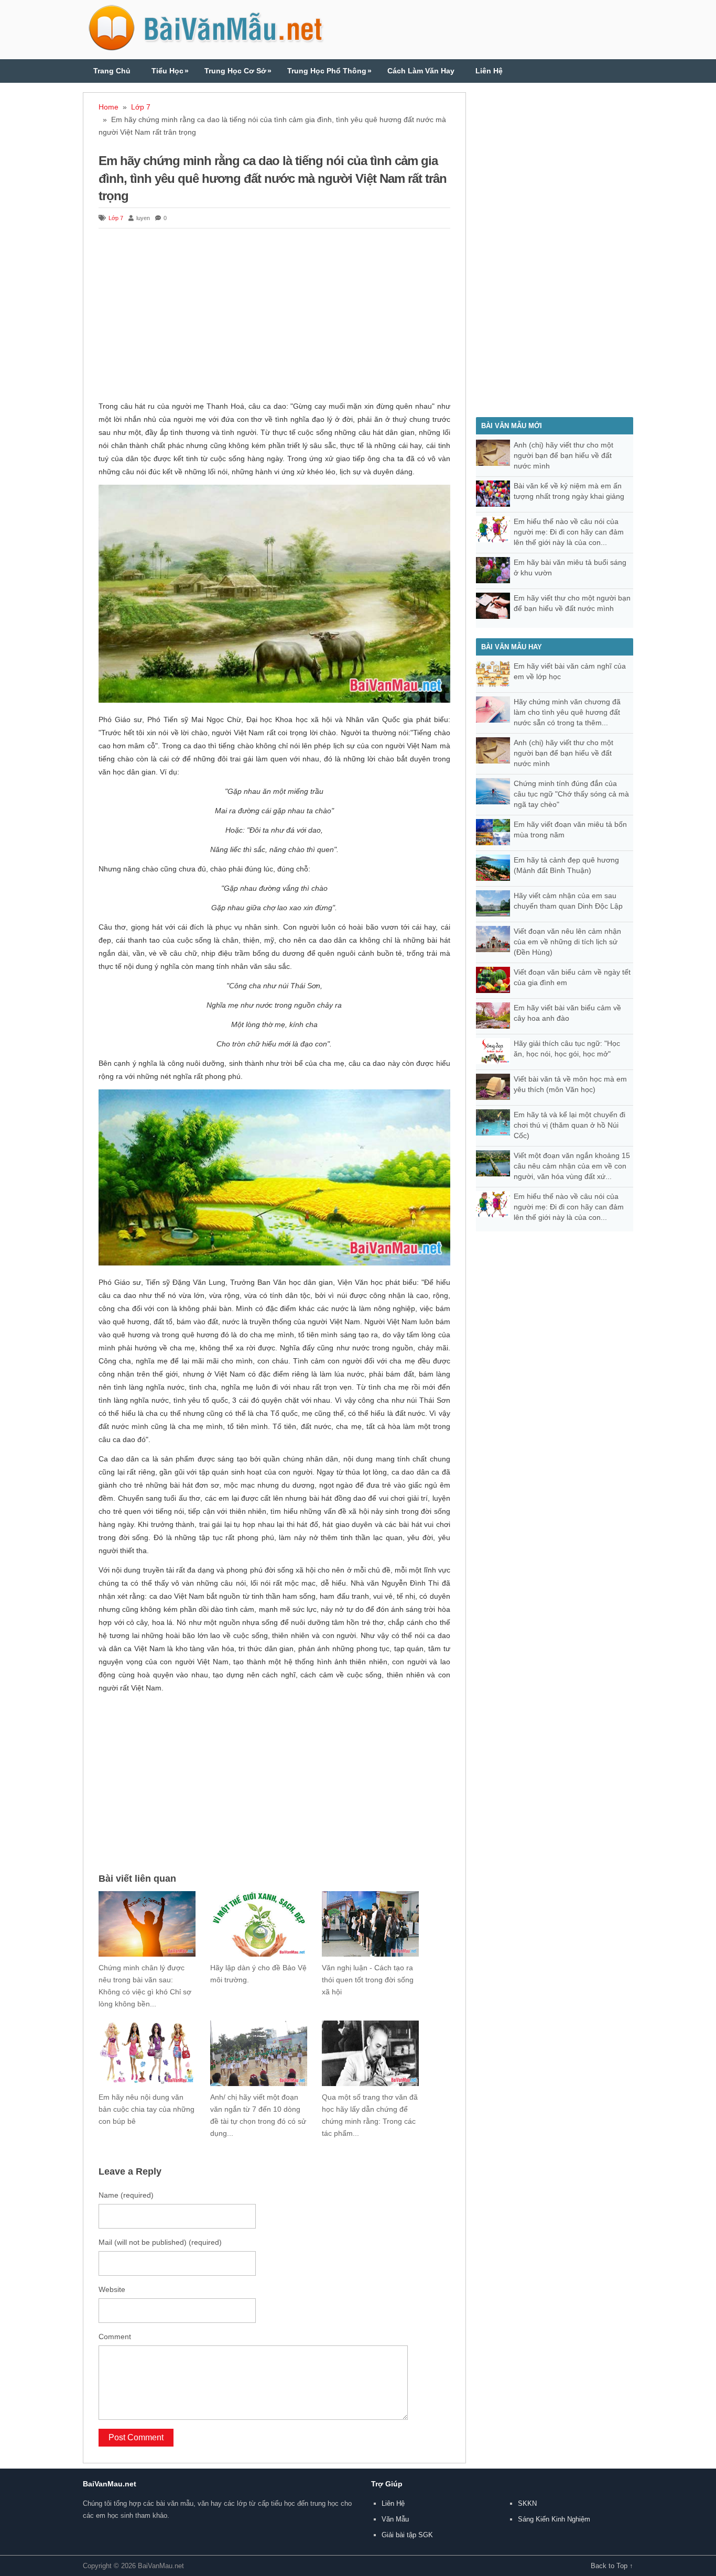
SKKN (527, 2503)
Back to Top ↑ (612, 2566)
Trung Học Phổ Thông (329, 71)
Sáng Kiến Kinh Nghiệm (554, 2519)
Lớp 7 (141, 107)
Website (112, 2289)
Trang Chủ (112, 71)
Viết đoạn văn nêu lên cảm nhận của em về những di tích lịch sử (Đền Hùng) (567, 942)
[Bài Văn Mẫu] (206, 46)
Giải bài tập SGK (407, 2535)
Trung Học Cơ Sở (238, 71)
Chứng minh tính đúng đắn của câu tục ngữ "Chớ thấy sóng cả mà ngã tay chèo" (571, 794)
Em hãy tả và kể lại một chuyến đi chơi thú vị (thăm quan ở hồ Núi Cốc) (569, 1125)
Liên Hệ (489, 71)
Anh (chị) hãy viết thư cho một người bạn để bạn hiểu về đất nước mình (563, 455)
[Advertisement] (274, 316)
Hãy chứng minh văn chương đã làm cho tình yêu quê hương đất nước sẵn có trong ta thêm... (567, 712)
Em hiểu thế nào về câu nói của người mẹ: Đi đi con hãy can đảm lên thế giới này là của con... (569, 532)
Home (109, 107)
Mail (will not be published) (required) (160, 2242)
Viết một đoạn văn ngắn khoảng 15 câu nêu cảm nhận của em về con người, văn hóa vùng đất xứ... (572, 1166)
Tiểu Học (170, 71)
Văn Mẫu (395, 2519)
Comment (115, 2337)
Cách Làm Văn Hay (421, 71)
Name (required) (126, 2195)
